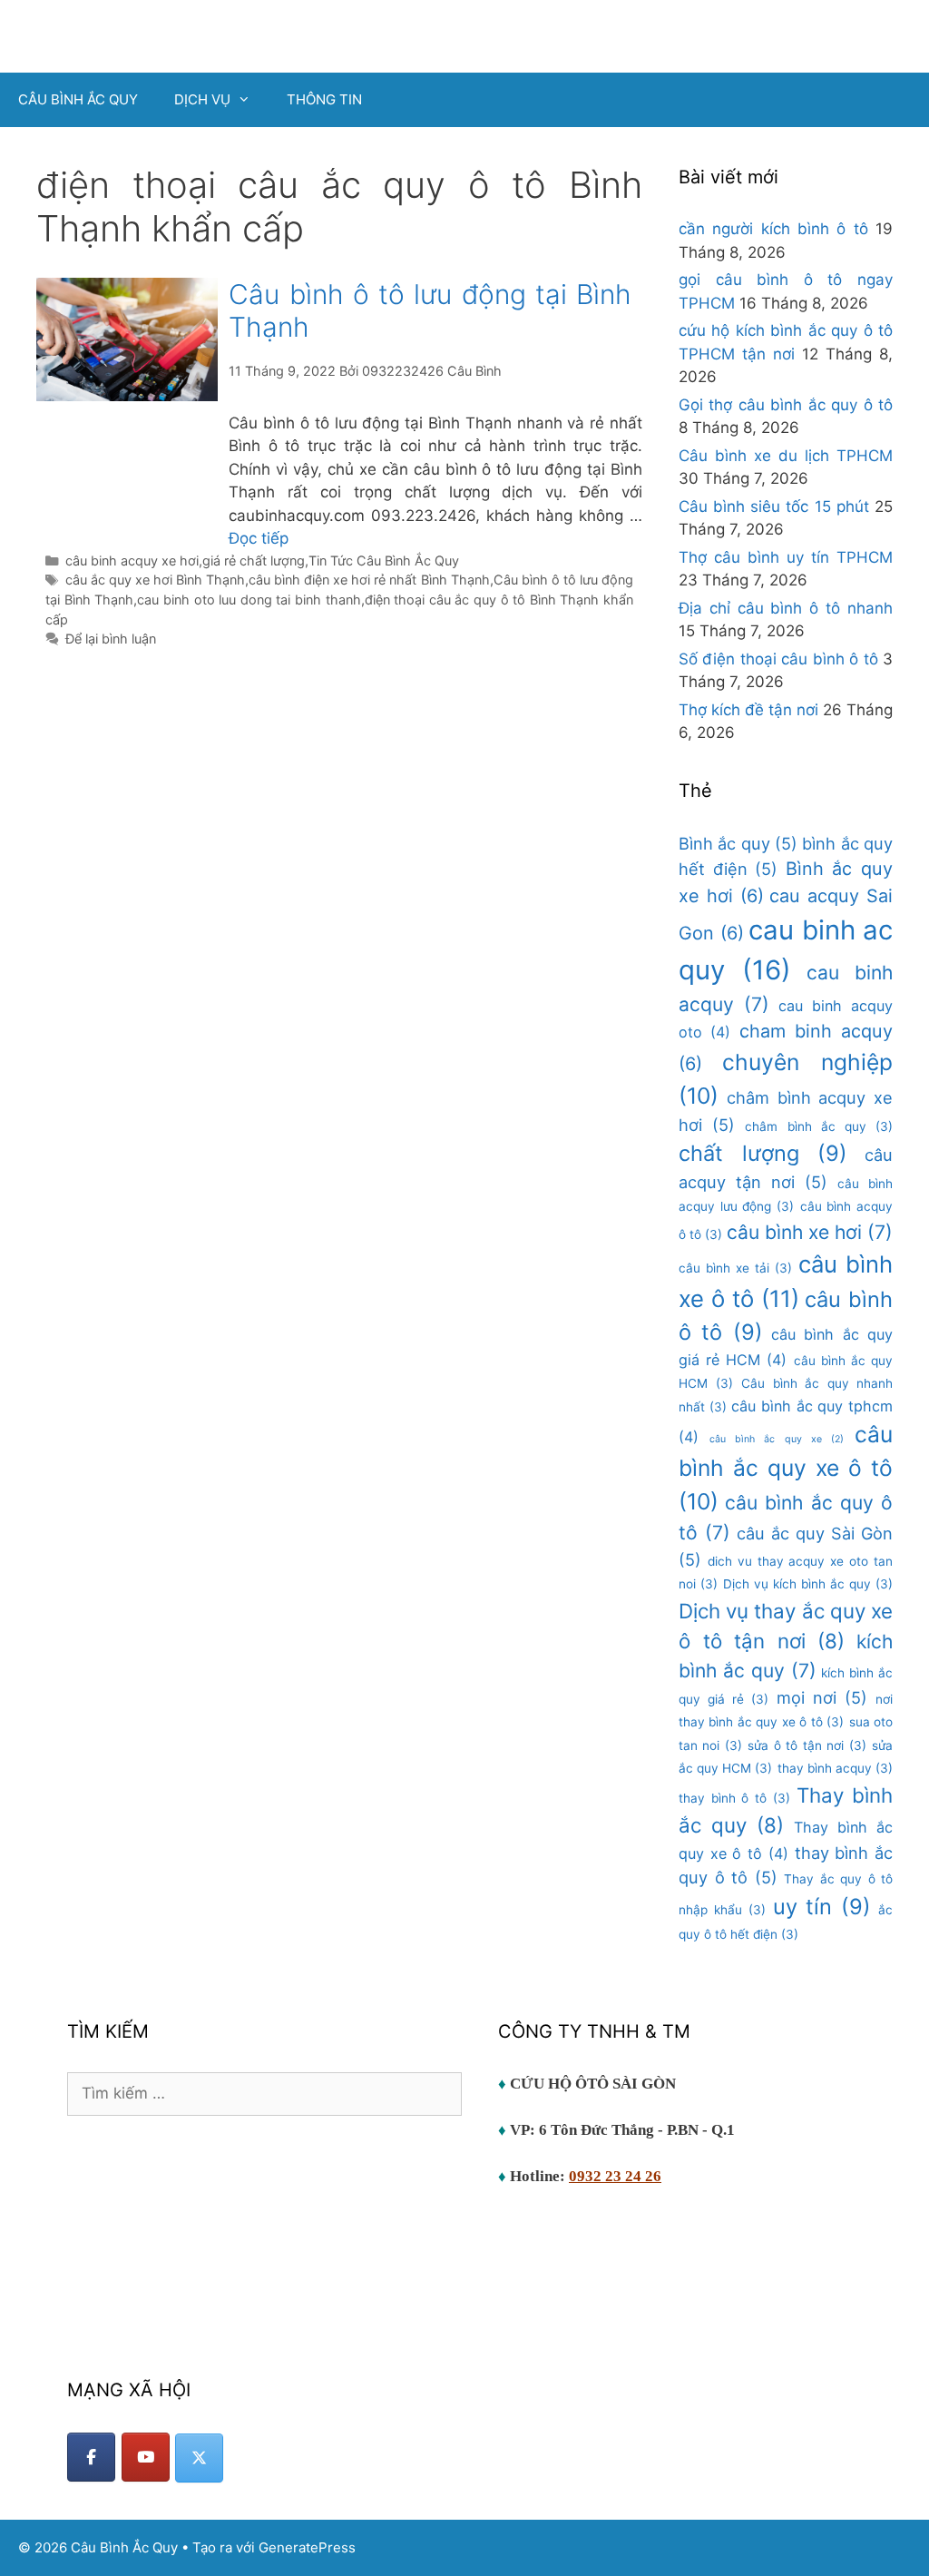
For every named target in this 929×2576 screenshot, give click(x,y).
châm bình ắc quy (819, 1126)
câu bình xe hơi (810, 1232)
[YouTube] (146, 2457)
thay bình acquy (835, 1768)
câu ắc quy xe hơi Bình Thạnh (155, 580)
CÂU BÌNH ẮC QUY (78, 99)
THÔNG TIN (324, 99)
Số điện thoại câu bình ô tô (778, 659)
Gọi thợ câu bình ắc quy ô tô (786, 405)
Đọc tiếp (259, 538)
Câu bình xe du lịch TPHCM (786, 456)
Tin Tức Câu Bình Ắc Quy (384, 560)
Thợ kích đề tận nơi (748, 710)
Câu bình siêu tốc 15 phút (774, 506)
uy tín (822, 1907)
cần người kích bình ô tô (773, 229)
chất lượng (763, 1153)
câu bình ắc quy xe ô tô (786, 1468)
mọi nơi (822, 1697)
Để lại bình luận (111, 639)
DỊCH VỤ (202, 99)
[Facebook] (91, 2457)
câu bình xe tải (735, 1268)
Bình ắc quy (738, 843)
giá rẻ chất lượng (254, 560)
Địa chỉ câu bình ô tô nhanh (786, 608)
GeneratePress (307, 2547)
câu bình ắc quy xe (777, 1439)
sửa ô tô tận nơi (807, 1745)
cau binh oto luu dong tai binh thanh (249, 600)
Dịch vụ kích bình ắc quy (808, 1584)
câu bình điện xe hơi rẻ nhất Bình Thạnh (369, 580)
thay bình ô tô (734, 1798)
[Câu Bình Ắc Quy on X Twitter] (199, 2458)
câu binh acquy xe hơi (132, 560)
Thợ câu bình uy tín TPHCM (786, 557)
